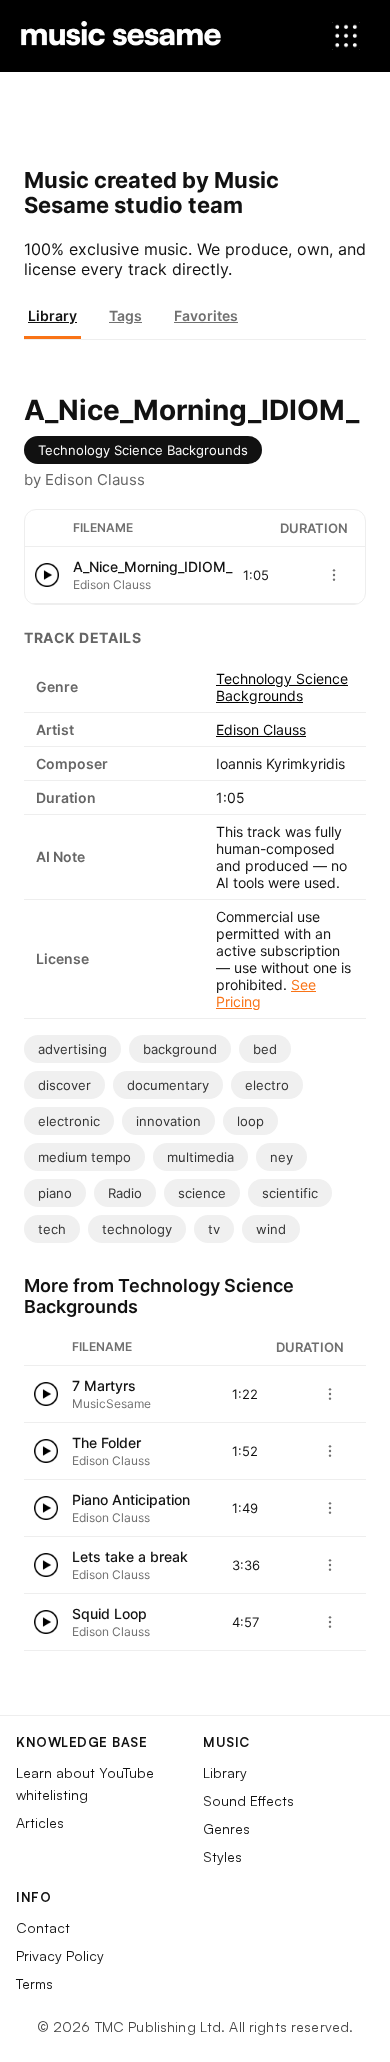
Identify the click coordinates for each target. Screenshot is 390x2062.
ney (281, 1157)
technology (137, 1229)
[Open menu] (346, 36)
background (180, 1049)
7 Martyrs (104, 1385)
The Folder (106, 1442)
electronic (69, 1121)
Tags (125, 315)
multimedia (200, 1157)
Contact (43, 1927)
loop (250, 1121)
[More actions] (334, 575)
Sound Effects (248, 1800)
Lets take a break (130, 1556)
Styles (222, 1856)
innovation (168, 1121)
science (202, 1193)
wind (271, 1229)
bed (265, 1049)
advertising (72, 1049)
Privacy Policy (60, 1955)
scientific (290, 1193)
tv (214, 1229)
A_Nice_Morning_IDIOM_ (152, 566)
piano (55, 1193)
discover (64, 1085)
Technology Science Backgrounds (143, 450)
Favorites (206, 315)
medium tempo (84, 1157)
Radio (125, 1193)
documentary (168, 1085)
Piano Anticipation (131, 1499)
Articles (40, 1822)
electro (267, 1085)
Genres (226, 1828)
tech (52, 1229)
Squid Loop (109, 1613)
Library (52, 315)
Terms (34, 1983)
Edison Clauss (261, 729)
